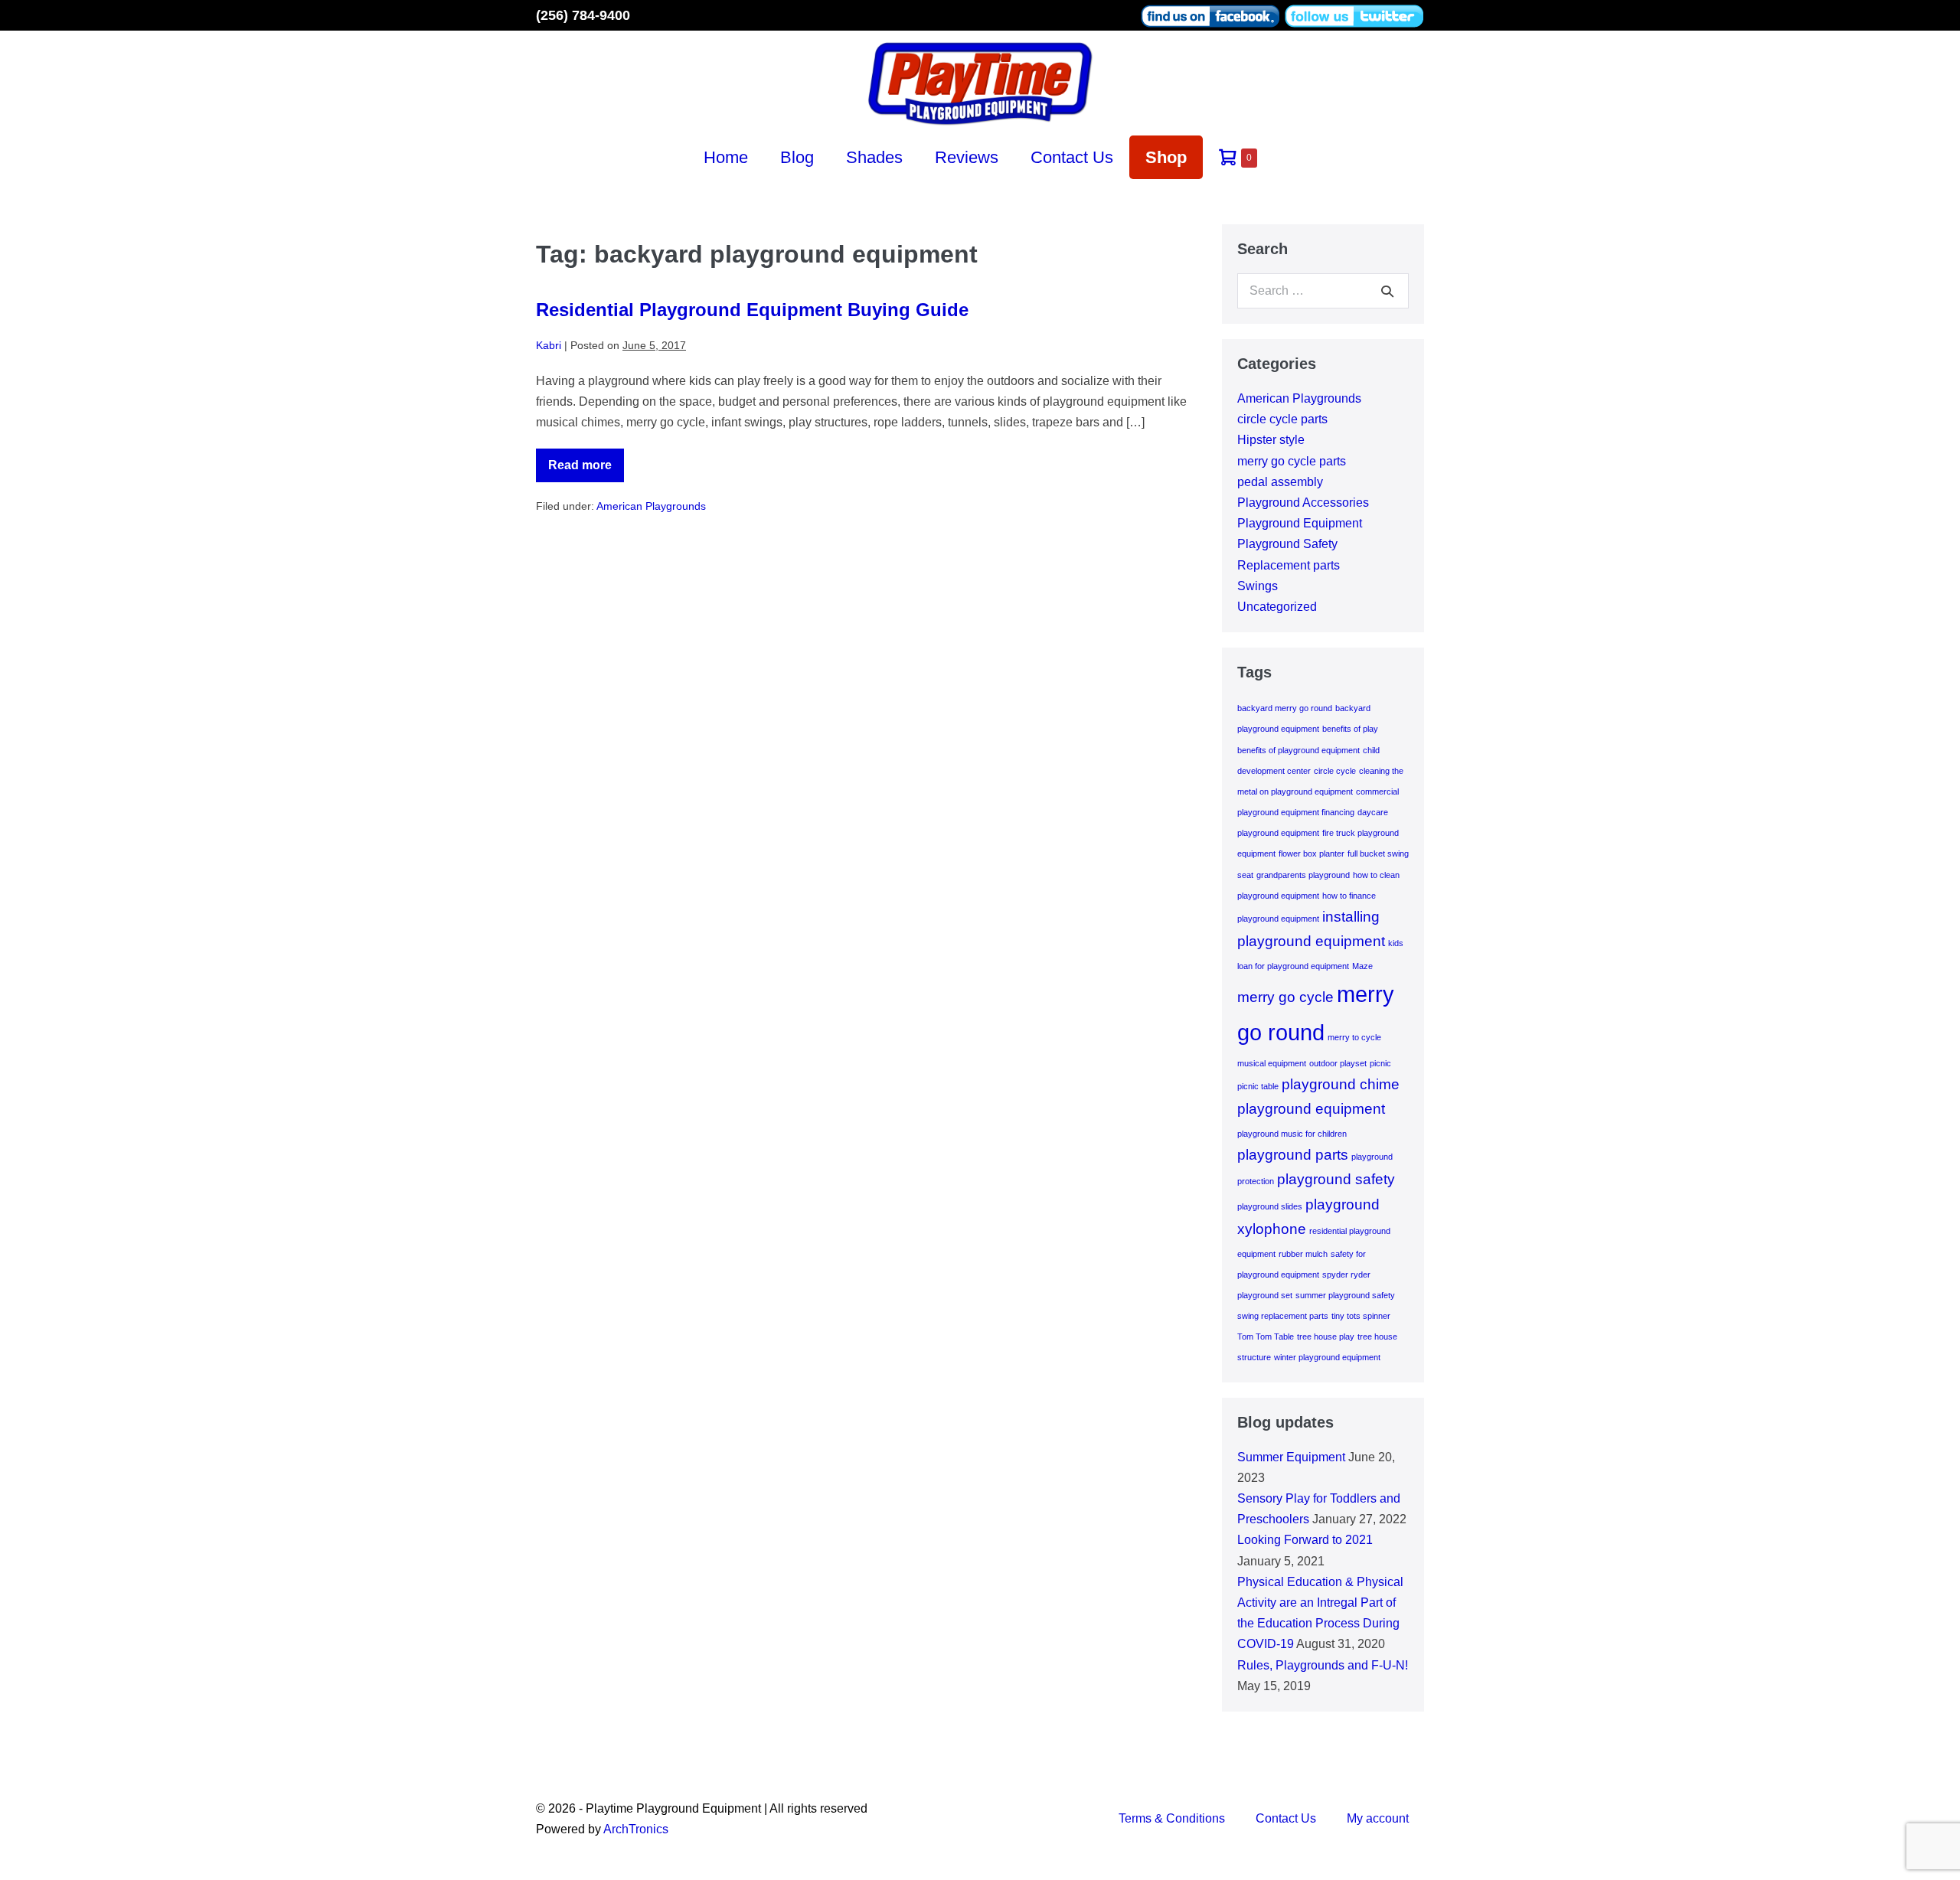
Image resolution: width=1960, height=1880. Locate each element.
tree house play (1326, 1337)
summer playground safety (1345, 1295)
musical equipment (1272, 1063)
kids (1396, 943)
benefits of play (1350, 729)
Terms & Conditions (1172, 1818)
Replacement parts (1289, 565)
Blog (797, 157)
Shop (1166, 157)
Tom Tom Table (1266, 1337)
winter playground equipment (1327, 1357)
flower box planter (1312, 854)
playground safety (1336, 1179)
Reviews (967, 157)
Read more (586, 470)
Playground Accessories (1303, 503)
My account (1378, 1818)
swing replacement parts (1283, 1316)
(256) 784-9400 (583, 15)
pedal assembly (1280, 482)
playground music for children (1292, 1134)
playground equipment (1311, 1109)
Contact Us (1072, 157)
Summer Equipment (1291, 1457)
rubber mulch (1303, 1254)
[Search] (1387, 291)
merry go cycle (1285, 997)
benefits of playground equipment (1298, 750)
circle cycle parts (1282, 419)
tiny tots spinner (1361, 1316)
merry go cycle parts (1292, 461)
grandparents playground (1303, 875)
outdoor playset (1338, 1063)
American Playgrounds (651, 506)
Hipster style (1271, 440)
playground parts (1293, 1155)
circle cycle (1335, 771)
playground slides (1270, 1206)
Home (726, 157)
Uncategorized (1277, 607)
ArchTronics (636, 1829)
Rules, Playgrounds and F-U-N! (1323, 1665)
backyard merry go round (1285, 708)
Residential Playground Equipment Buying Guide (752, 310)
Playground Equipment (1300, 523)
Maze (1362, 966)
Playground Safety (1287, 544)
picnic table (1258, 1086)
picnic (1380, 1063)
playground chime (1341, 1084)
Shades (874, 157)
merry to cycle (1354, 1037)
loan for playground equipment (1293, 966)
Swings (1258, 586)
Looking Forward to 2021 (1305, 1540)
